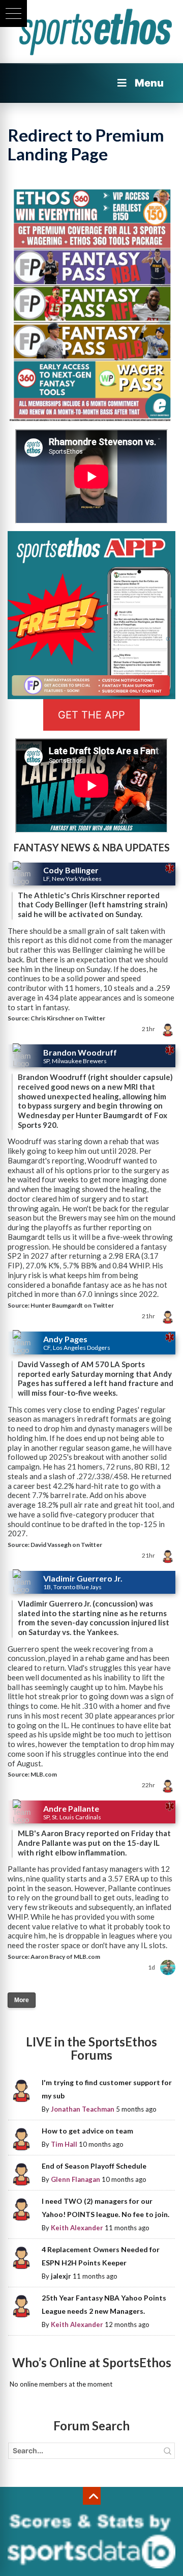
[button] (13, 13)
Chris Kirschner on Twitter (68, 1018)
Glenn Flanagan (75, 2179)
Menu (149, 83)
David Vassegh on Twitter (66, 1545)
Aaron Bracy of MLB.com (65, 1957)
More (22, 2000)
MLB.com (44, 1774)
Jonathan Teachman (83, 2109)
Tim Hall (64, 2144)
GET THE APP (91, 715)
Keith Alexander (77, 2228)
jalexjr (61, 2276)
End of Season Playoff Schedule (94, 2166)
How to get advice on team (87, 2131)
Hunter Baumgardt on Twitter (72, 1305)
